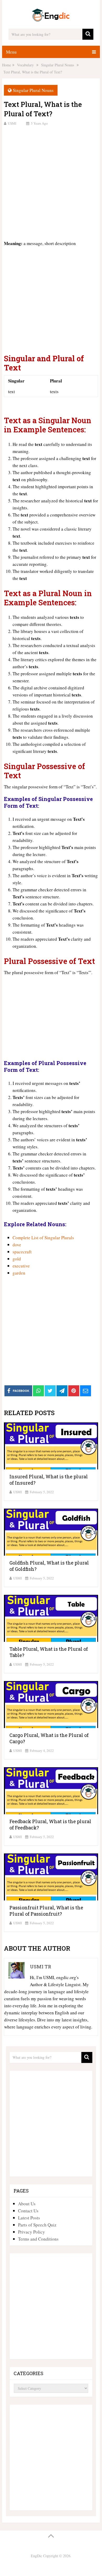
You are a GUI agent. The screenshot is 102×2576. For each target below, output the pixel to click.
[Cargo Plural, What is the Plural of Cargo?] (51, 1705)
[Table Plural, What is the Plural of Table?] (51, 1618)
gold (17, 1259)
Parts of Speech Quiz (37, 2225)
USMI (12, 123)
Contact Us (28, 2211)
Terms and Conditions (38, 2239)
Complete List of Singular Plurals (43, 1238)
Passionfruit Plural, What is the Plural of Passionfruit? (46, 1911)
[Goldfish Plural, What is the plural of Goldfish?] (51, 1532)
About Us (27, 2204)
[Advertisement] (51, 182)
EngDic (36, 2556)
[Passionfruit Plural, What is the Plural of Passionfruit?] (51, 1877)
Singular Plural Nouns (33, 90)
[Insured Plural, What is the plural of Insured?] (51, 1446)
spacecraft (22, 1252)
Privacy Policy (32, 2232)
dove (17, 1245)
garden (19, 1273)
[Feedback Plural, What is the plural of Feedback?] (51, 1791)
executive (21, 1266)
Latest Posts (29, 2218)
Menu (11, 52)
